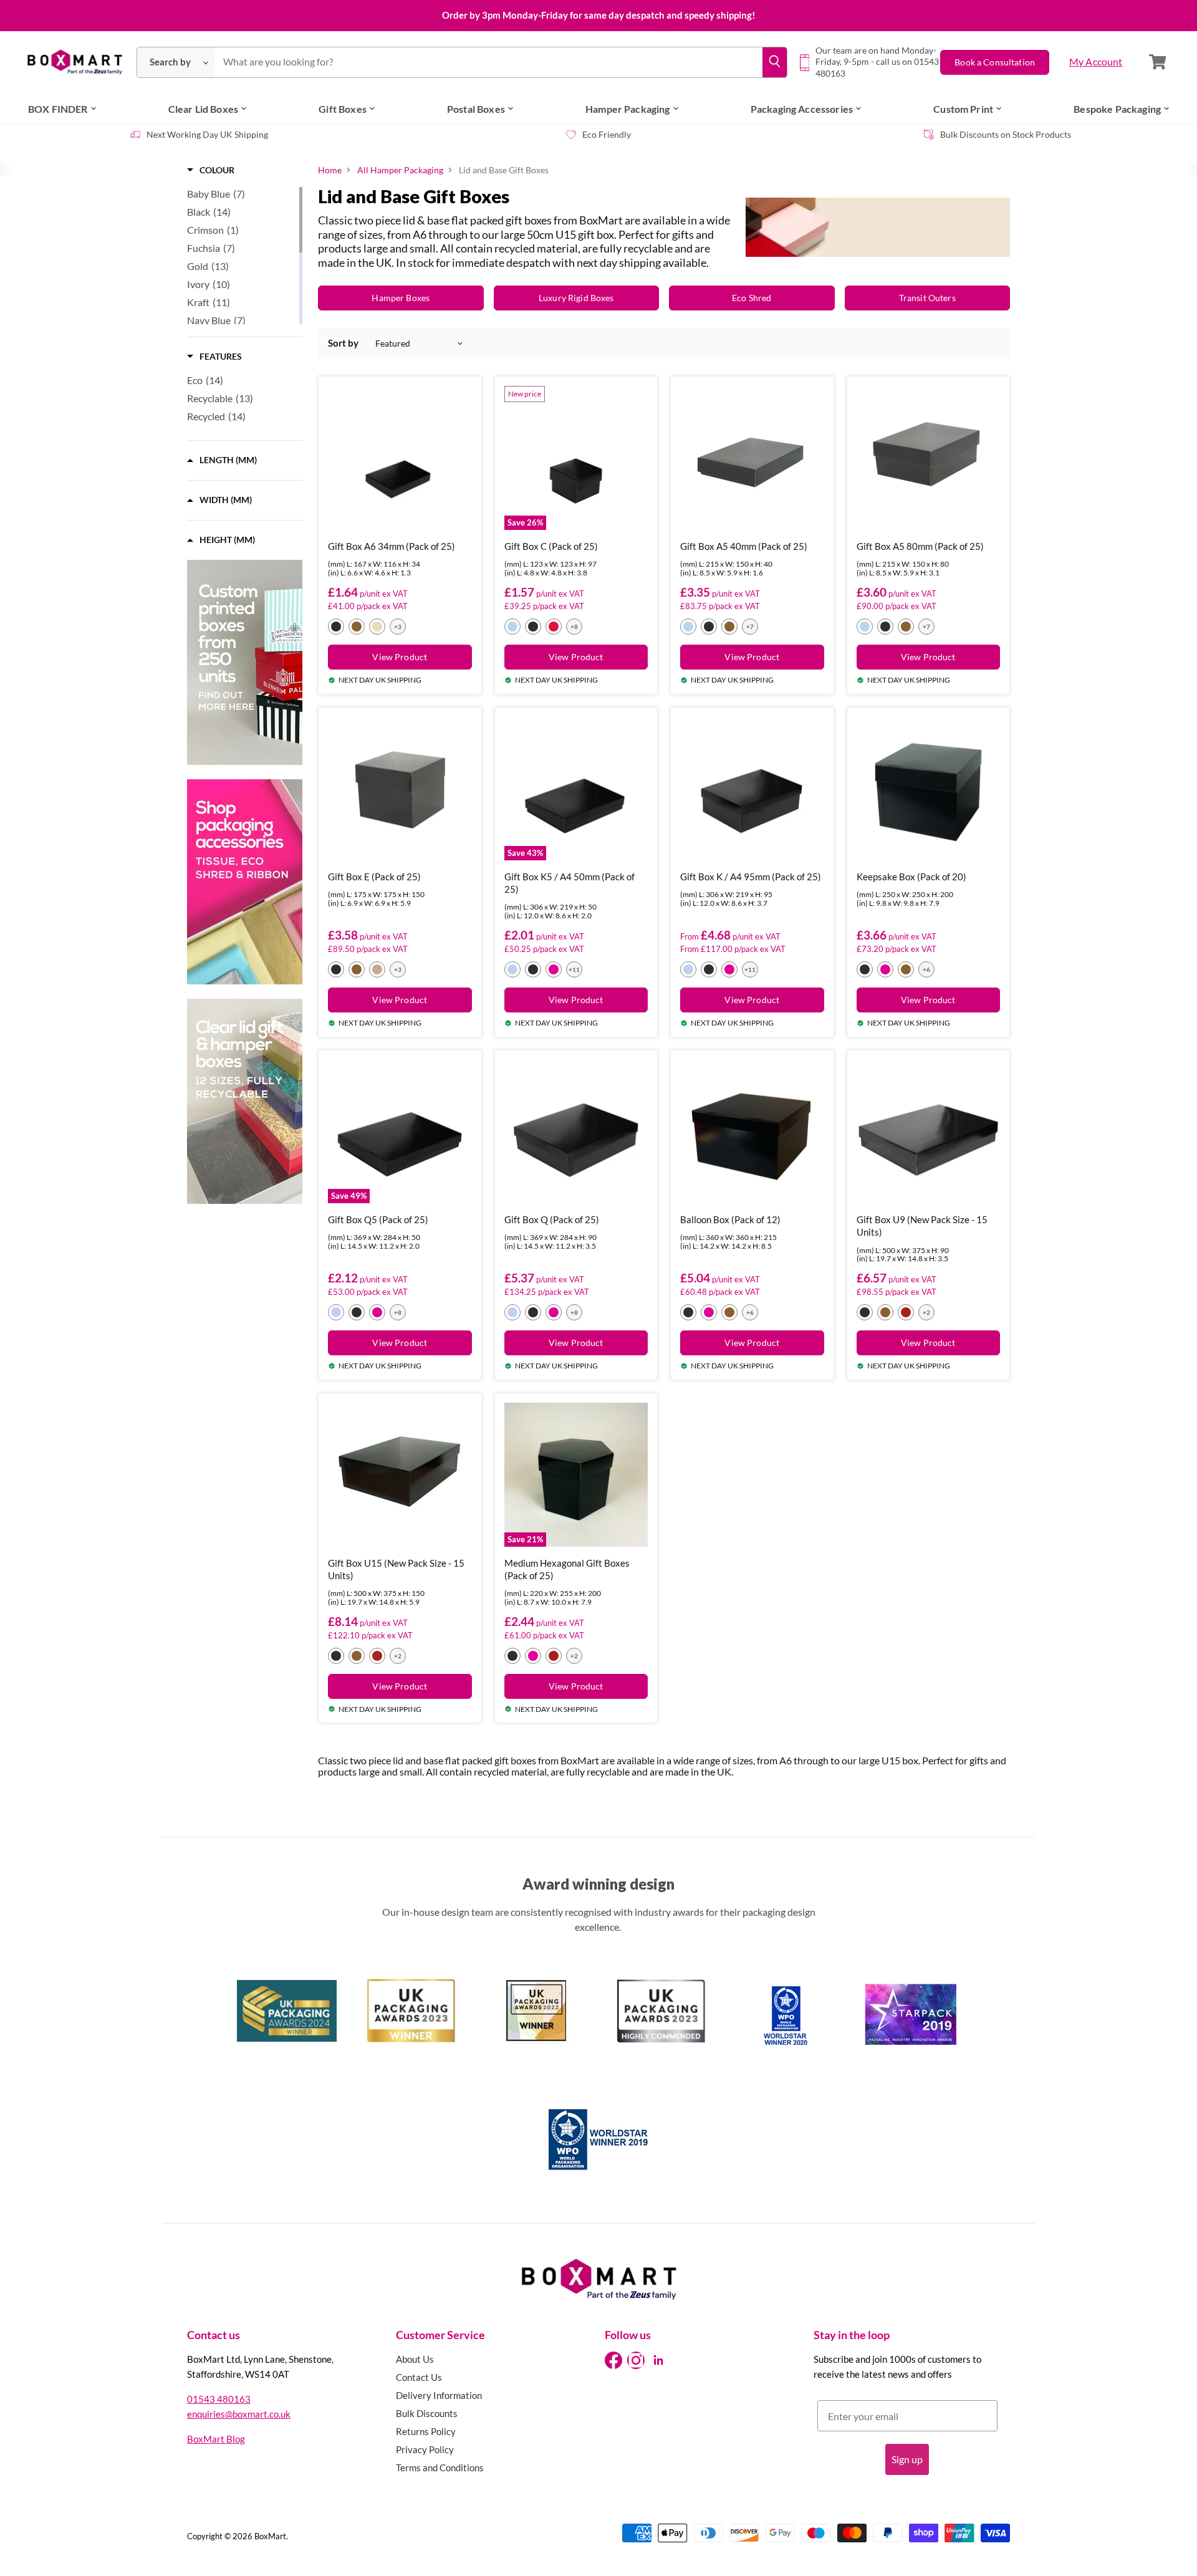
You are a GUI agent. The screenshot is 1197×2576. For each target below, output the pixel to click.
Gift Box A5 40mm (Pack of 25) (744, 546)
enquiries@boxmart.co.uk (239, 2414)
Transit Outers (927, 298)
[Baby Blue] (512, 627)
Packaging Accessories (802, 109)
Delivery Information (439, 2395)
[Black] (336, 627)
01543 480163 (219, 2399)
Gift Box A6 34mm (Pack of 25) (392, 546)
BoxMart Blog (216, 2439)
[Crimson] (554, 627)
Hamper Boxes (401, 298)
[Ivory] (377, 627)
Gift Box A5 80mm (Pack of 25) (920, 546)
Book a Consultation (995, 62)
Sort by (343, 343)
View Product (400, 657)
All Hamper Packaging (400, 170)
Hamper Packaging (628, 109)
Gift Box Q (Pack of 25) (552, 1219)
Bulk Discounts (427, 2413)
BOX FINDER (58, 109)
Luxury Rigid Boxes (576, 298)
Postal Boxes (476, 109)
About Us (415, 2359)
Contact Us (419, 2377)
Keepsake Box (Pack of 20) (911, 877)
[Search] (775, 62)
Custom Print (963, 109)
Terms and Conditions (440, 2468)
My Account (1096, 61)
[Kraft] (377, 969)
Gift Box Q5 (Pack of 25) (378, 1219)
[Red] (906, 1312)
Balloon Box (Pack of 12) (730, 1219)
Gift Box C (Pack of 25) (551, 546)
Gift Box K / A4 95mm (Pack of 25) (751, 877)
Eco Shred (752, 298)
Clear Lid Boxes (203, 109)
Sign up (907, 2459)
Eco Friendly (607, 134)
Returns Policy (426, 2431)
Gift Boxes (343, 109)
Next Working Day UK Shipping (207, 134)
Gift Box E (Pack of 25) (374, 877)
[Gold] (357, 627)
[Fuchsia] (554, 969)
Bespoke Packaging (1117, 109)
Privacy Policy (425, 2449)
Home (330, 170)
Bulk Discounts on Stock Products (1006, 134)
